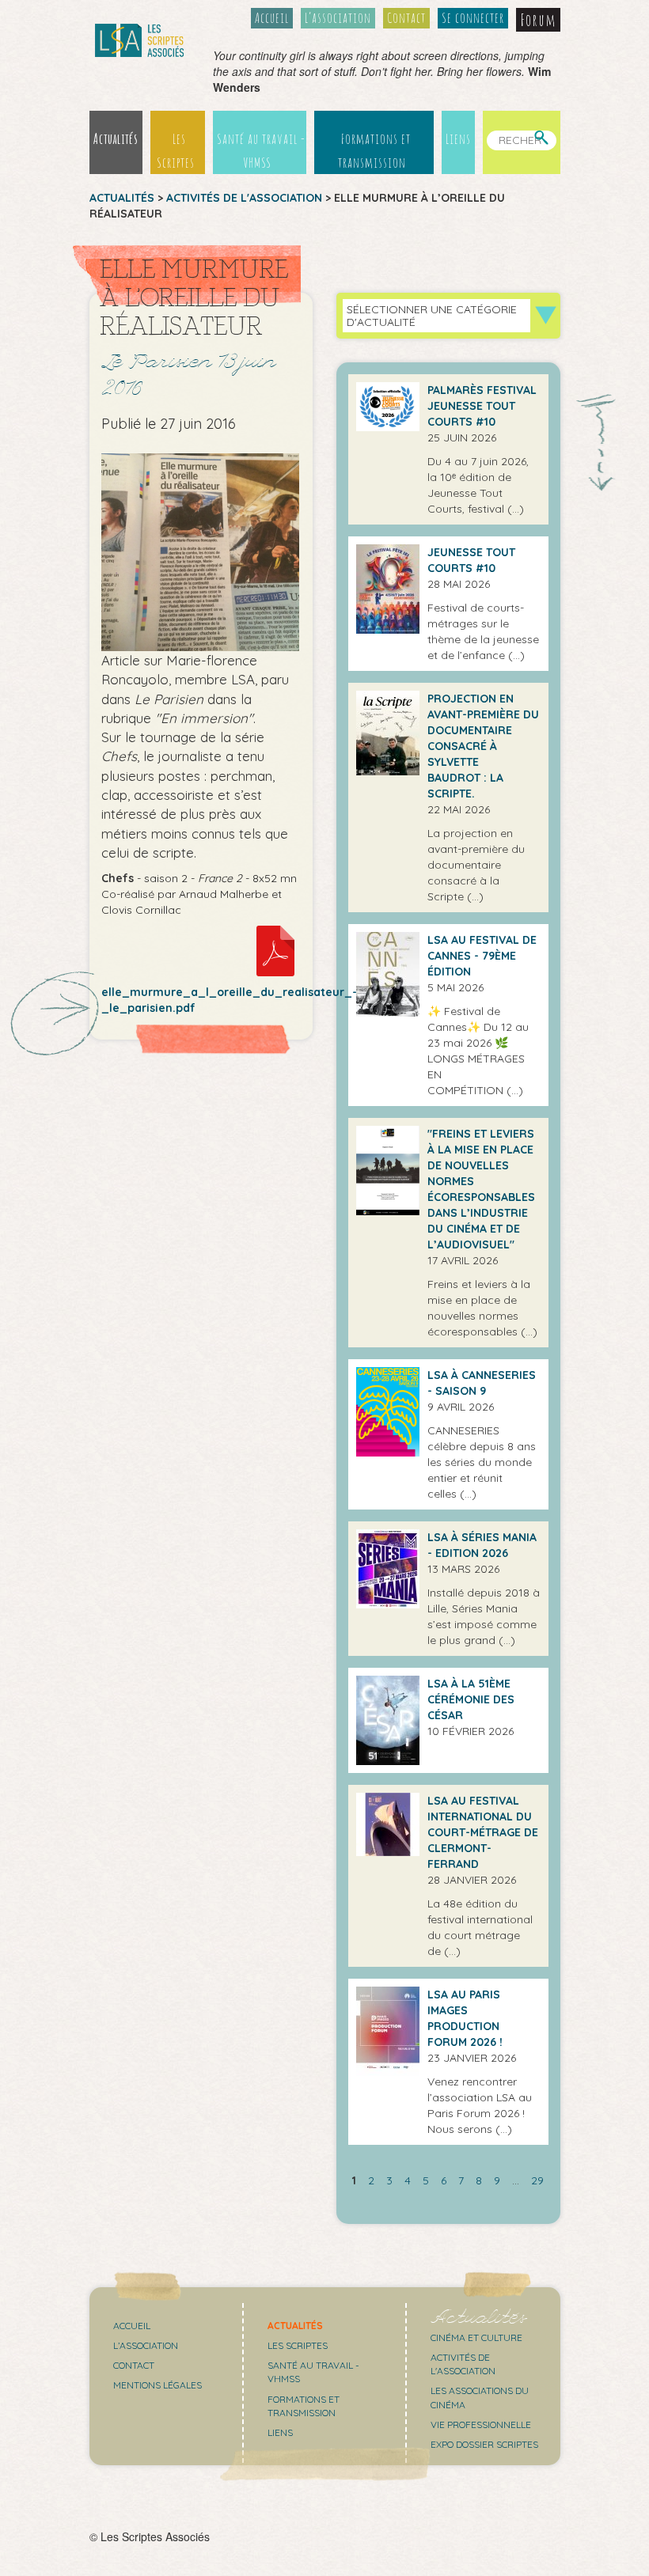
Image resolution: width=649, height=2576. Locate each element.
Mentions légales (158, 2385)
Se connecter (473, 17)
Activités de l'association (244, 198)
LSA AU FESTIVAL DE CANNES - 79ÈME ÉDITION (482, 956)
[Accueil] (139, 40)
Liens (458, 138)
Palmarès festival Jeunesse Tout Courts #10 (482, 406)
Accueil (272, 17)
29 (537, 2180)
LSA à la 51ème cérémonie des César (471, 1699)
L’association (338, 17)
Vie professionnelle (481, 2424)
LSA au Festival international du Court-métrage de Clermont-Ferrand (483, 1832)
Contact (406, 17)
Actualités (116, 138)
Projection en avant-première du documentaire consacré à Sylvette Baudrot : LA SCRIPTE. (483, 746)
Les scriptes (298, 2345)
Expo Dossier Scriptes (484, 2444)
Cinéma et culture (476, 2337)
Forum (538, 20)
